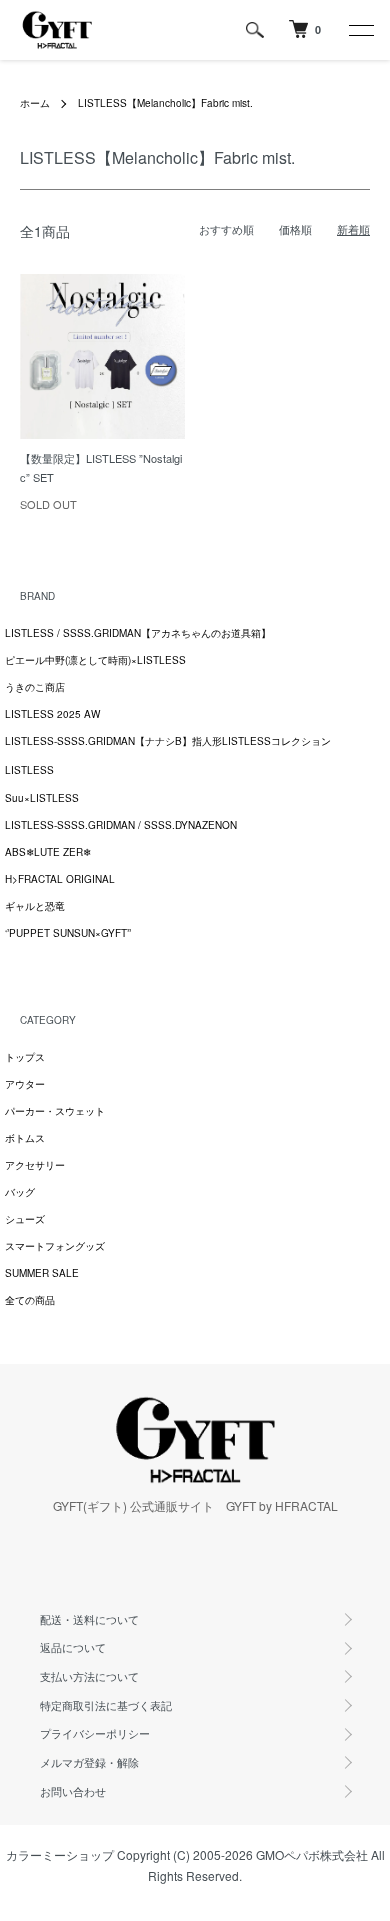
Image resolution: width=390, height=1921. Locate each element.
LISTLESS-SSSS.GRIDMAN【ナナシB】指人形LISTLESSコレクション (168, 741)
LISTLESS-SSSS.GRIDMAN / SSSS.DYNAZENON (121, 825)
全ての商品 (30, 1300)
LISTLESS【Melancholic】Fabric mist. (165, 103)
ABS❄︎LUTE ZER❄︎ (48, 852)
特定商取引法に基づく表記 (106, 1705)
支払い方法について (89, 1676)
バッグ (20, 1192)
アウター (25, 1084)
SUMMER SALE (42, 1273)
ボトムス (25, 1138)
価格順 (295, 229)
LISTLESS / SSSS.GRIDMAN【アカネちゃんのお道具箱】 (138, 633)
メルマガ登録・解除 (89, 1762)
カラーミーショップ (60, 1854)
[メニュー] (360, 30)
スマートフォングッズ (55, 1246)
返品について (73, 1647)
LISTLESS (29, 770)
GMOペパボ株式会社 (312, 1854)
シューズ (25, 1219)
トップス (25, 1057)
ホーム (35, 103)
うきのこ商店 (35, 687)
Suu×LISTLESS (42, 798)
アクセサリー (35, 1165)
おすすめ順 (226, 229)
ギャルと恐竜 (35, 906)
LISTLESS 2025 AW (52, 714)
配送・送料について (89, 1619)
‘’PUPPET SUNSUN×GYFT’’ (68, 933)
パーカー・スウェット (55, 1111)
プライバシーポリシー (95, 1733)
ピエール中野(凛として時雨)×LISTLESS (95, 660)
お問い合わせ (73, 1791)
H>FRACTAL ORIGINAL (60, 879)
